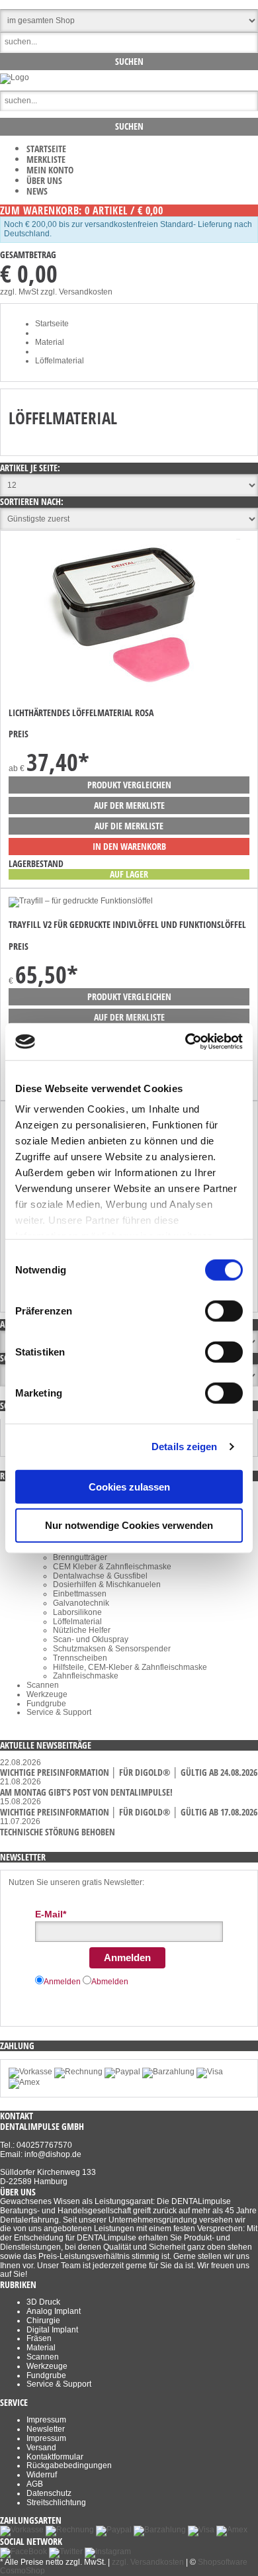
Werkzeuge (47, 1694)
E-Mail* (51, 1914)
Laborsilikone (77, 1612)
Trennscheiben (80, 1658)
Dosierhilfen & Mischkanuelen (107, 1585)
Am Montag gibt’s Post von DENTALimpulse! (86, 1792)
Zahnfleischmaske (86, 1676)
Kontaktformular (55, 2457)
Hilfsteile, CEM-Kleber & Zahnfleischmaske (130, 1667)
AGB (35, 2484)
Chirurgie (43, 2321)
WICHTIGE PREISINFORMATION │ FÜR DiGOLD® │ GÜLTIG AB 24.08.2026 (129, 1772)
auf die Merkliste (129, 826)
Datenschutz (49, 2493)
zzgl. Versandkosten (76, 292)
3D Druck (43, 2302)
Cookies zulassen (129, 1486)
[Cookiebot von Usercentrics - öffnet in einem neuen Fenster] (186, 1042)
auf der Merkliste (129, 805)
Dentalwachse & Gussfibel (100, 1576)
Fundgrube (46, 1704)
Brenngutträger (80, 1557)
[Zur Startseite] (15, 77)
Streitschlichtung (56, 2503)
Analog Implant (54, 2311)
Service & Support (59, 1712)
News (37, 191)
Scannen (43, 1685)
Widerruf (42, 2475)
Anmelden (127, 1957)
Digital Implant (52, 2330)
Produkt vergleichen (129, 785)
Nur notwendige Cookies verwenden (129, 1525)
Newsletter (46, 2429)
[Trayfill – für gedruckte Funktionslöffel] (81, 901)
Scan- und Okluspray (91, 1639)
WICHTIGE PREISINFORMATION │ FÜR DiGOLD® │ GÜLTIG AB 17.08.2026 (129, 1812)
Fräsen (39, 2338)
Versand (41, 2448)
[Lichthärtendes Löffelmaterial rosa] (124, 690)
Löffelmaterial (77, 1622)
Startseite (46, 149)
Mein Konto (50, 170)
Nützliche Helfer (82, 1630)
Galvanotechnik (81, 1603)
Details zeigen (184, 1447)
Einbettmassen (80, 1594)
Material (41, 2348)
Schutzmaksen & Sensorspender (112, 1649)
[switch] (224, 1311)
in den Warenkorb (129, 846)
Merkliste (46, 159)
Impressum (46, 2420)
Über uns (44, 180)
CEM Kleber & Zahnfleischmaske (112, 1567)
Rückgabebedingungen (69, 2465)
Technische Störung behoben (58, 1832)
